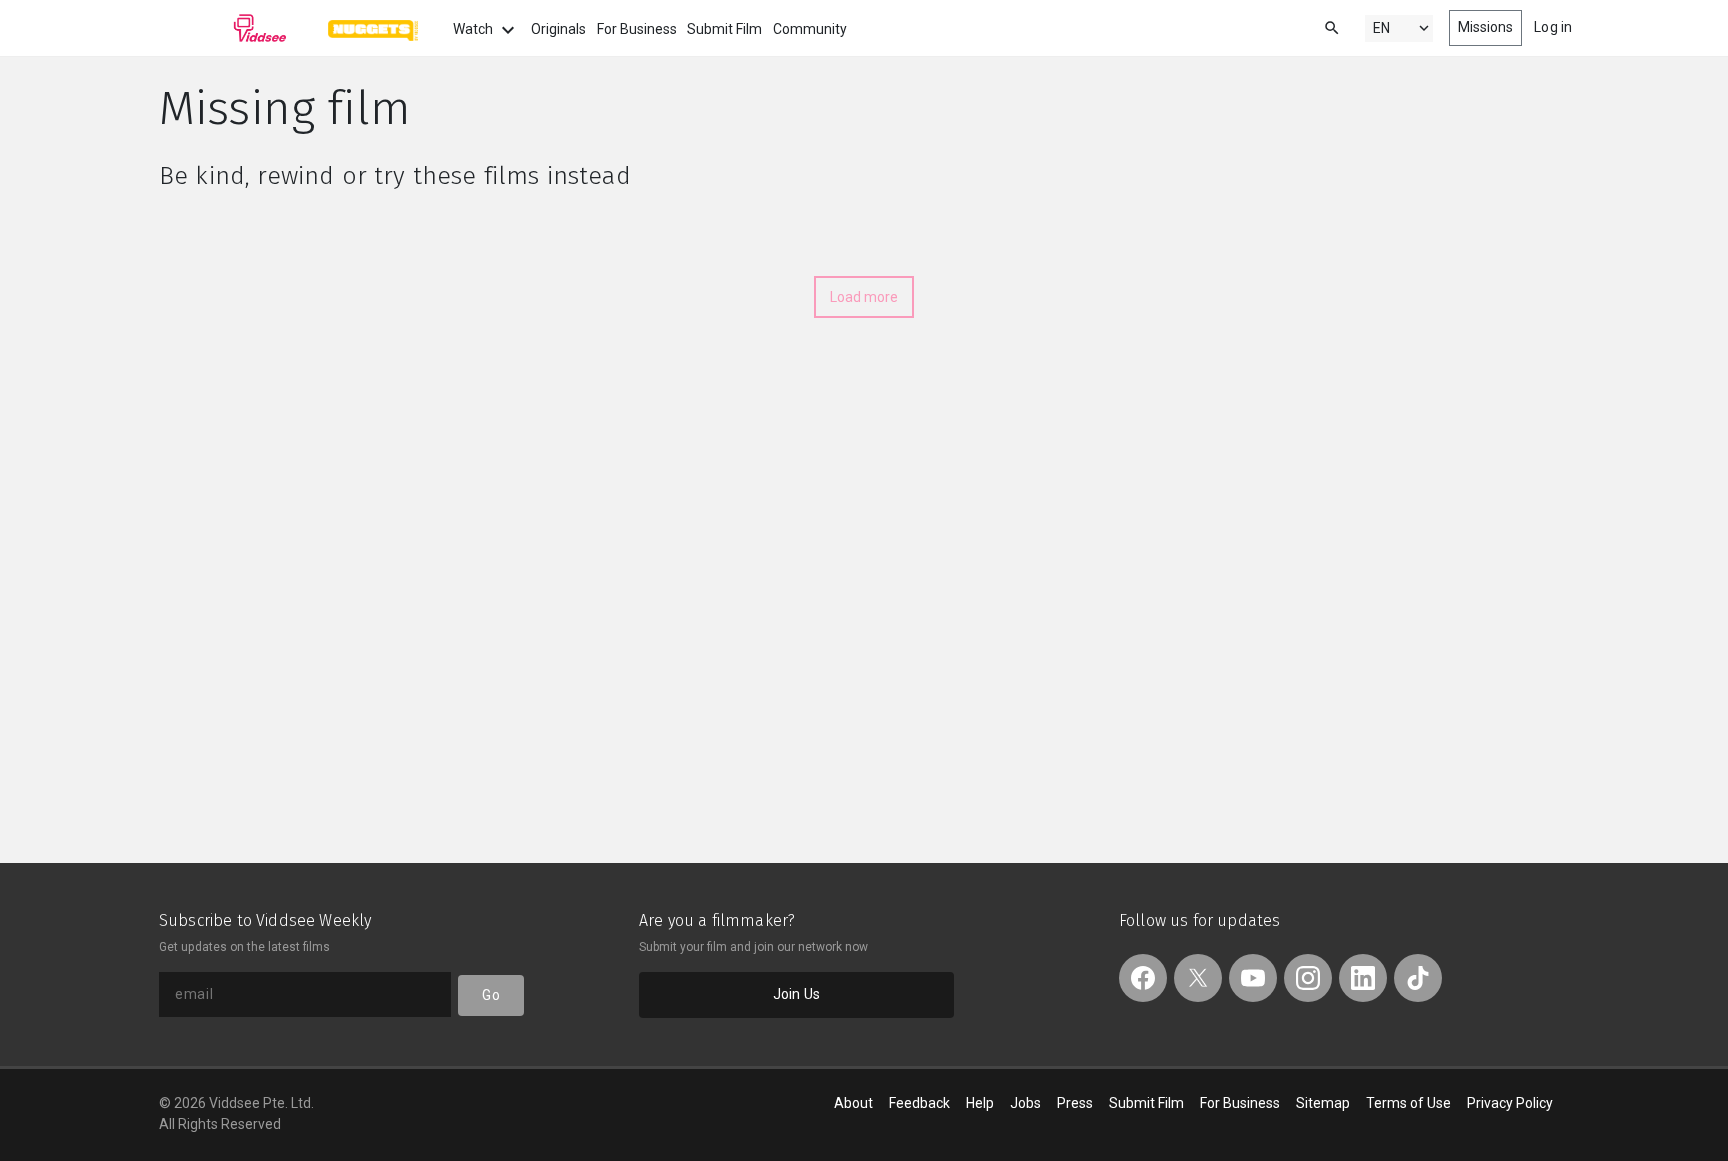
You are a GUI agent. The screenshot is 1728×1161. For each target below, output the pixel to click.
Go (490, 995)
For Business (637, 29)
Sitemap (1323, 1103)
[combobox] (1313, 26)
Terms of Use (1408, 1103)
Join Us (796, 994)
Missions (1486, 27)
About (853, 1103)
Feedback (919, 1103)
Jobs (1025, 1103)
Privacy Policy (1510, 1103)
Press (1075, 1103)
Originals (558, 29)
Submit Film (724, 29)
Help (980, 1103)
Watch (474, 29)
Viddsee (223, 28)
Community (810, 29)
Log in (1553, 27)
